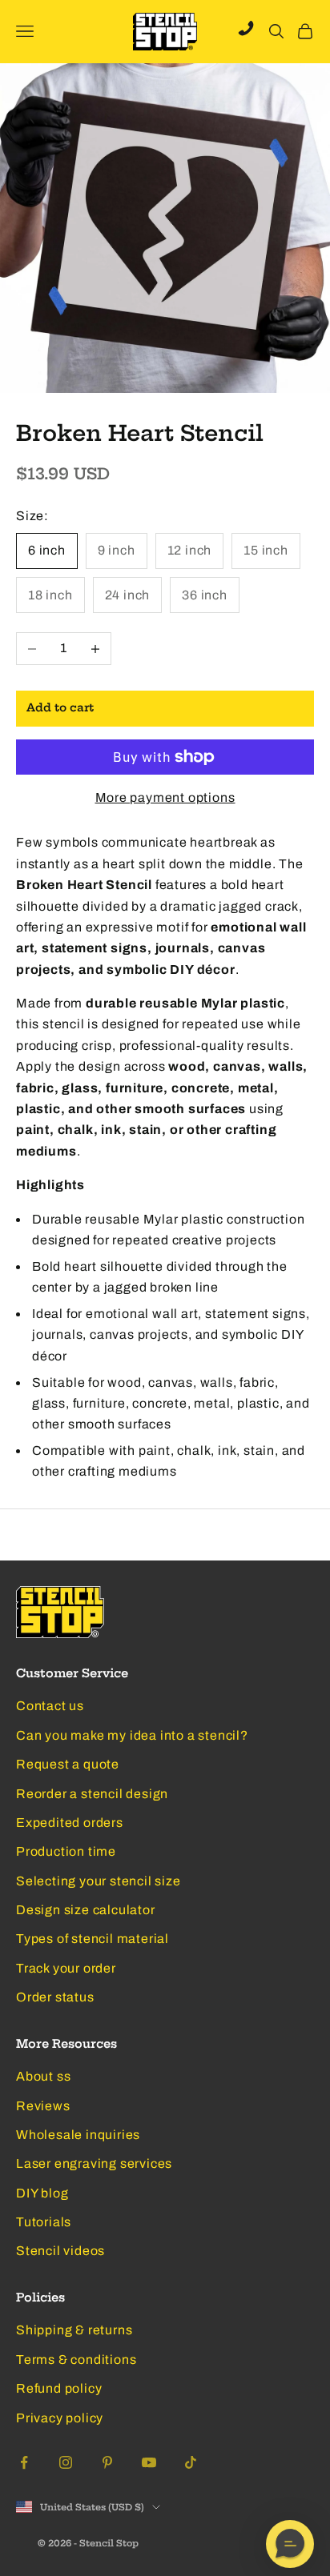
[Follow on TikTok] (191, 2462)
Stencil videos (60, 2251)
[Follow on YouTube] (149, 2462)
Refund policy (59, 2388)
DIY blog (42, 2193)
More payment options (165, 797)
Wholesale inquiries (78, 2135)
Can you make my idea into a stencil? (132, 1735)
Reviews (43, 2106)
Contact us (50, 1706)
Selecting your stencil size (99, 1881)
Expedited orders (70, 1823)
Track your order (66, 1968)
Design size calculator (86, 1910)
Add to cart (60, 708)
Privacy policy (60, 2418)
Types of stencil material (93, 1939)
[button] (290, 2544)
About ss (43, 2076)
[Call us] (246, 28)
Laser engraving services (94, 2163)
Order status (55, 1997)
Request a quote (68, 1764)
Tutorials (44, 2222)
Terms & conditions (76, 2360)
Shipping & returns (74, 2330)
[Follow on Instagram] (66, 2462)
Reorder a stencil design (92, 1794)
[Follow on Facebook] (24, 2462)
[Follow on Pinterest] (107, 2462)
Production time (66, 1851)
